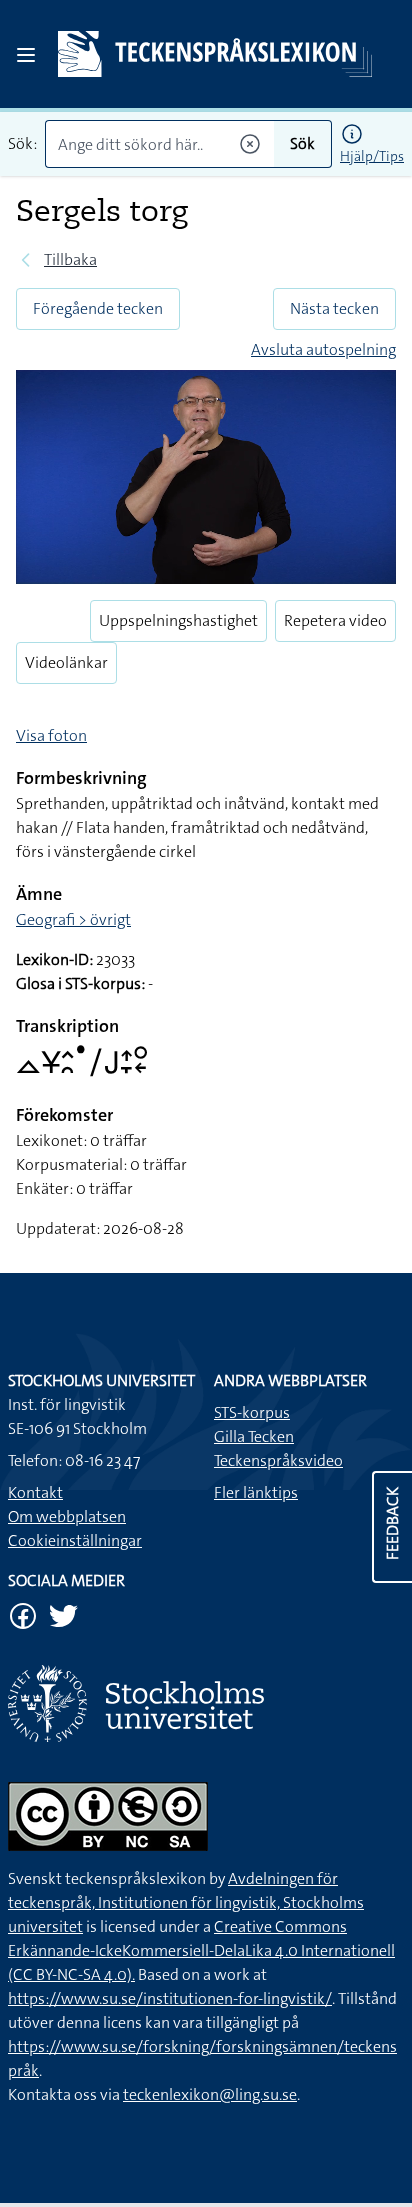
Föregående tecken (98, 308)
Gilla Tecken (254, 1436)
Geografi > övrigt (73, 919)
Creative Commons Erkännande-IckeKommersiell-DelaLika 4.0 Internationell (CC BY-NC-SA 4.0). (201, 1950)
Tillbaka (70, 259)
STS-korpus (252, 1412)
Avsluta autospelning (323, 349)
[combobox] (159, 144)
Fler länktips (256, 1492)
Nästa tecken (334, 308)
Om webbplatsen (67, 1516)
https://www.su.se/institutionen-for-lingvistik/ (170, 1998)
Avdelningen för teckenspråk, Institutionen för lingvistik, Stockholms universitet (186, 1902)
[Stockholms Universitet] (206, 1703)
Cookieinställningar (75, 1540)
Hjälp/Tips (372, 156)
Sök (302, 143)
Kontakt (35, 1492)
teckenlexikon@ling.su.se (210, 2094)
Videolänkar (66, 662)
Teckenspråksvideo (278, 1460)
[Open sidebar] (26, 55)
